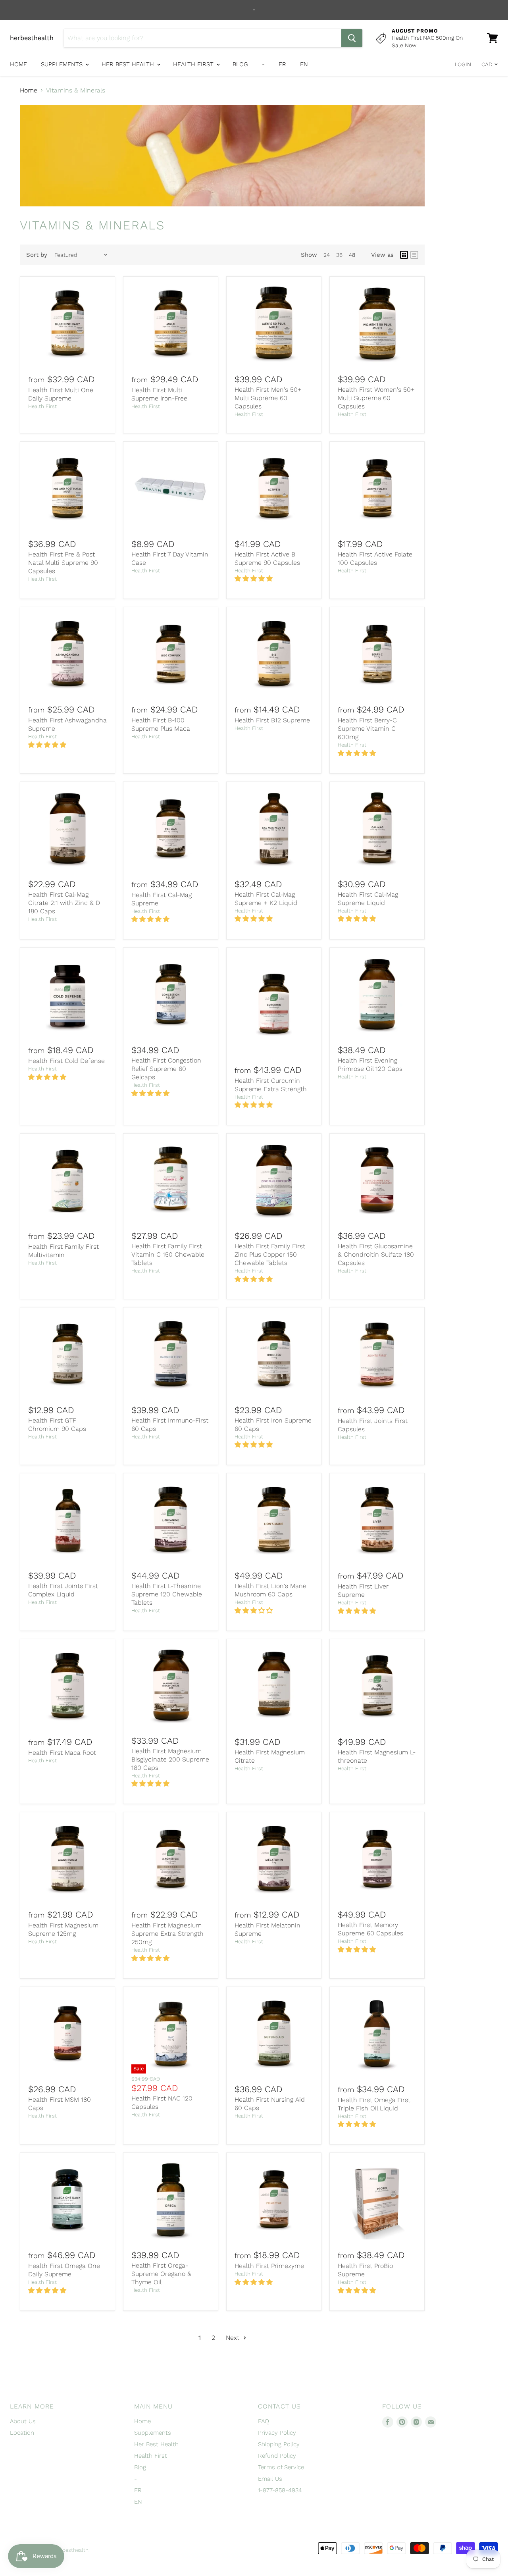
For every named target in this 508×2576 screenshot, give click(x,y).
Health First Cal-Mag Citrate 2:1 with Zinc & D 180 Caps (64, 903)
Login (463, 64)
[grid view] (404, 255)
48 (352, 255)
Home (18, 64)
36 (339, 255)
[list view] (414, 255)
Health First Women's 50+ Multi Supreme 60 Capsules (376, 398)
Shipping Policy (279, 2444)
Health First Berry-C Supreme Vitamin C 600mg (367, 729)
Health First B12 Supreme (272, 720)
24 (327, 255)
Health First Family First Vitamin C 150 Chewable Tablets (168, 1254)
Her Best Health (129, 64)
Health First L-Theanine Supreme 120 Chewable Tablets (167, 1594)
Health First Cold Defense (66, 1061)
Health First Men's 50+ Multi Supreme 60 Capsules (268, 398)
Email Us (270, 2479)
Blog (240, 64)
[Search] (352, 38)
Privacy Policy (277, 2433)
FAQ (264, 2421)
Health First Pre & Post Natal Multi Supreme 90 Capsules (63, 563)
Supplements (63, 64)
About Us (23, 2421)
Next (234, 2338)
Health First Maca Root (62, 1753)
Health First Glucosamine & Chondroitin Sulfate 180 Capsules (376, 1254)
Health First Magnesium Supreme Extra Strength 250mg (167, 1934)
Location (22, 2433)
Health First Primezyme (269, 2266)
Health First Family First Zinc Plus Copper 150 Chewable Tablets (270, 1254)
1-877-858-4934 (280, 2490)
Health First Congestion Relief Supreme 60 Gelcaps (166, 1069)
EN (304, 64)
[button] (255, 579)
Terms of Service (281, 2467)
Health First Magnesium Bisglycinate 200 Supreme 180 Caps (170, 1759)
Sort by (37, 255)
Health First (194, 64)
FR (282, 64)
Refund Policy (277, 2456)
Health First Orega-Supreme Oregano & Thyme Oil (161, 2274)
